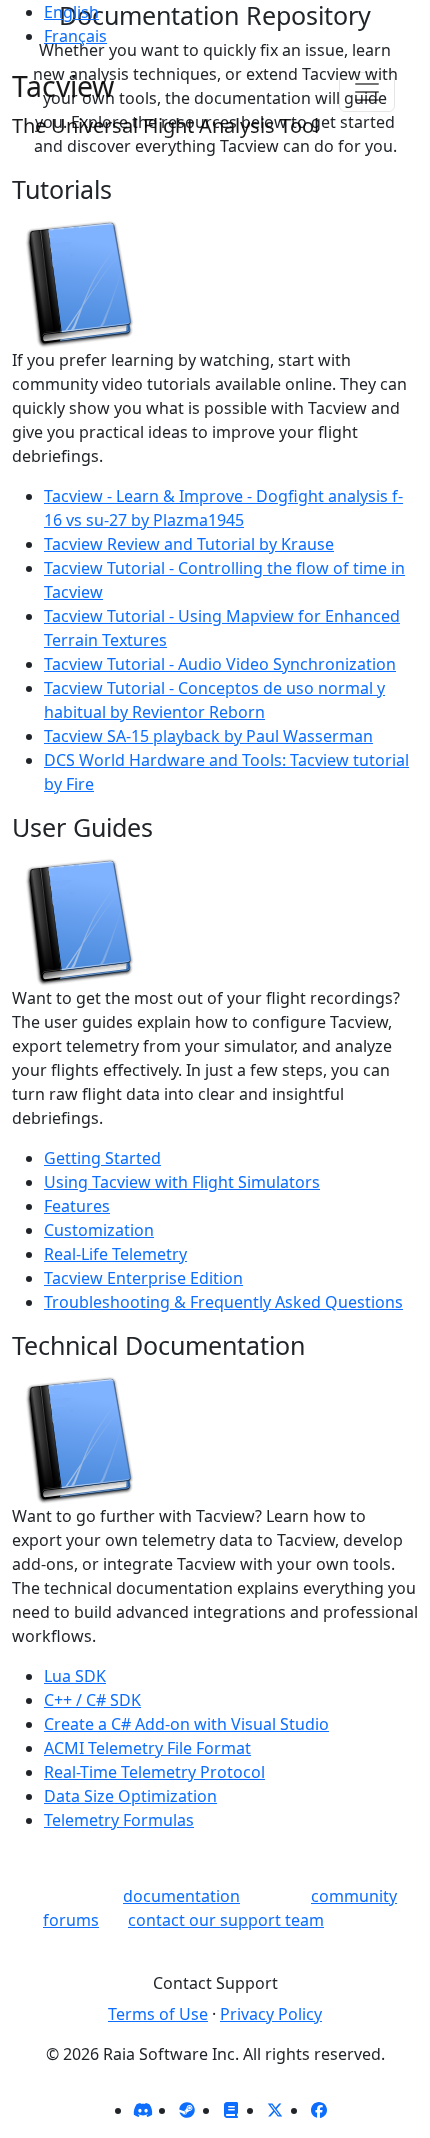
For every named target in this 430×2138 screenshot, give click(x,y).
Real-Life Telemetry (115, 1254)
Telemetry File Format (147, 1748)
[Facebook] (319, 2110)
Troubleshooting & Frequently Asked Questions (223, 1302)
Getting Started (102, 1158)
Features (77, 1206)
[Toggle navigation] (367, 92)
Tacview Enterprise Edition (143, 1278)
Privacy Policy (271, 2014)
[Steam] (187, 2110)
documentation (181, 1896)
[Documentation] (231, 2110)
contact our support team (226, 1920)
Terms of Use (158, 2014)
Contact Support (215, 1983)
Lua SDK (75, 1676)
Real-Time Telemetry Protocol (154, 1772)
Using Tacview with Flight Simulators (182, 1182)
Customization (99, 1230)
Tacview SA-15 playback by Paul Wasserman (208, 736)
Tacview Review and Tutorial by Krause (189, 544)
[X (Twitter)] (275, 2110)
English (71, 12)
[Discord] (143, 2110)
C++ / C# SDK (92, 1700)
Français (75, 36)
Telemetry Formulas (119, 1820)
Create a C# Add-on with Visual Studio (186, 1724)
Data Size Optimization (130, 1796)
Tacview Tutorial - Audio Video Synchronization (220, 664)
